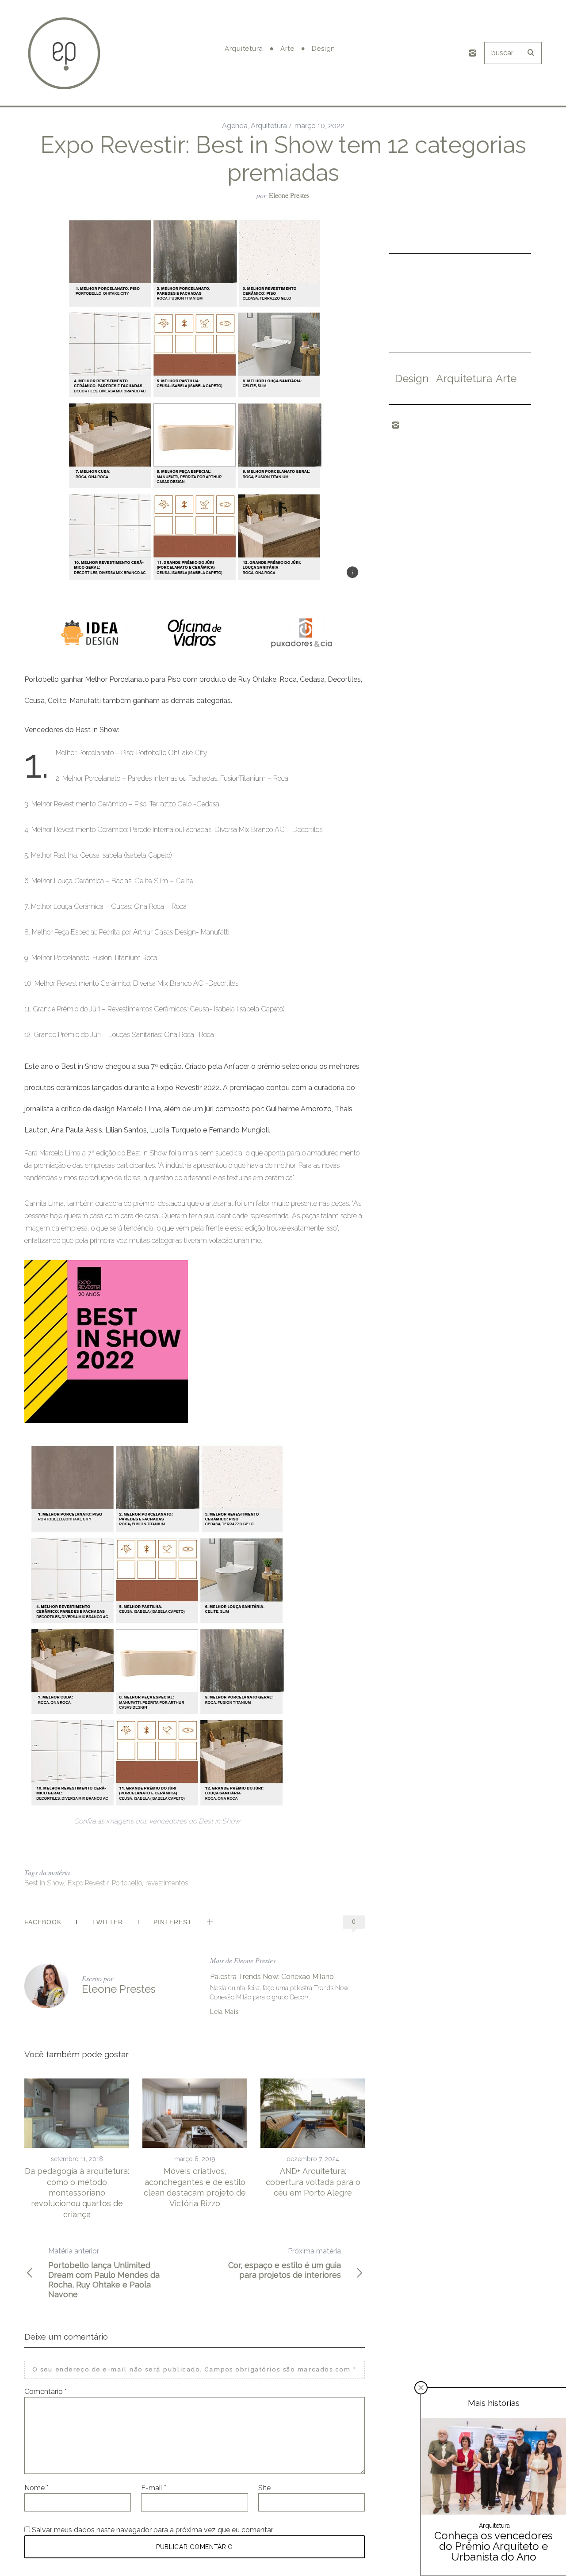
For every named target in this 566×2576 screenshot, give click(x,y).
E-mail (154, 2488)
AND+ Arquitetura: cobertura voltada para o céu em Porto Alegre (313, 2182)
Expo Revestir (88, 1883)
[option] (77, 2149)
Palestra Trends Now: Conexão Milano (272, 1977)
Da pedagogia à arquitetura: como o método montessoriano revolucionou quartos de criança (77, 2192)
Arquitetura (269, 126)
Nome (36, 2488)
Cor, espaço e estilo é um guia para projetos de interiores (285, 2263)
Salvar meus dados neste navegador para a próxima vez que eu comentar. (153, 2530)
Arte (506, 378)
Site (264, 2488)
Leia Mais (224, 2012)
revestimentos (167, 1883)
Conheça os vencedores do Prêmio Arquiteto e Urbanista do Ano (493, 2546)
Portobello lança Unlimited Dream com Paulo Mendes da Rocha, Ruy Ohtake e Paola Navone (104, 2273)
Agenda (235, 126)
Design (412, 378)
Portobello (127, 1883)
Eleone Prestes (289, 195)
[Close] (421, 2388)
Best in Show (44, 1883)
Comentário (46, 2392)
